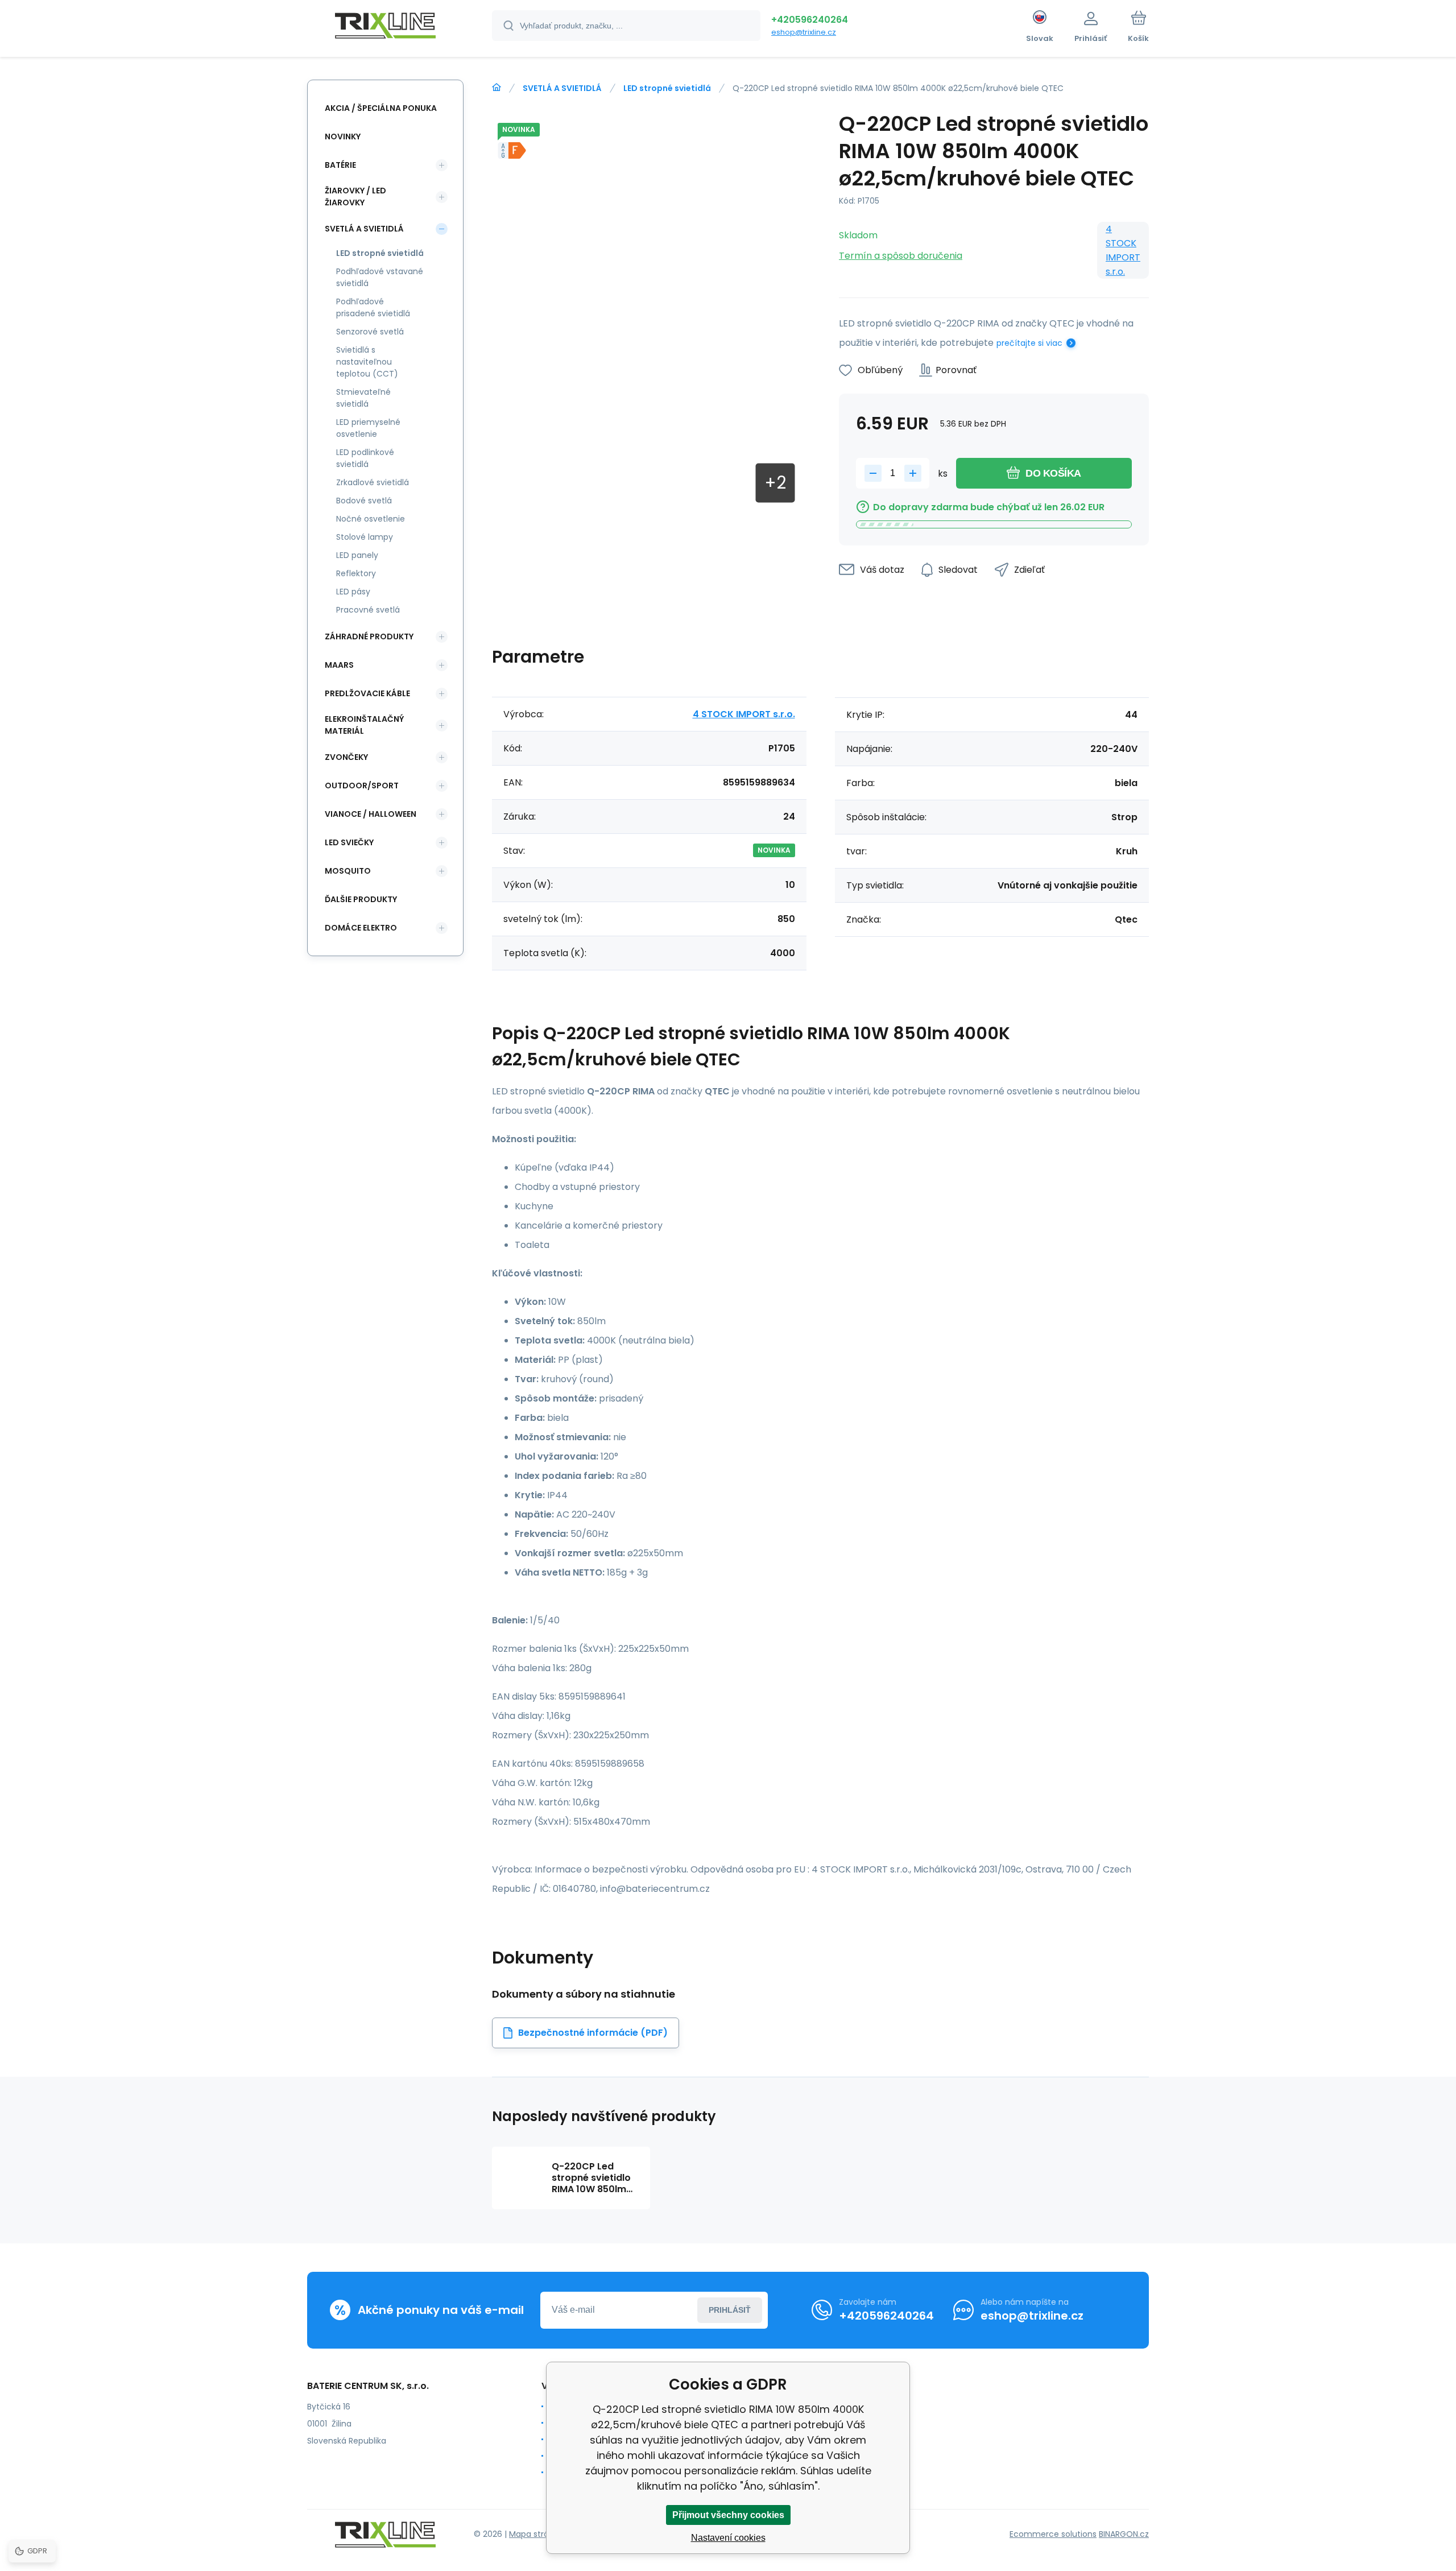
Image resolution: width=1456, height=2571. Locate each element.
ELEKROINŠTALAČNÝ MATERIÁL (364, 725)
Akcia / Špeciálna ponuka (381, 108)
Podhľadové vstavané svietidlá (380, 277)
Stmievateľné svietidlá (363, 398)
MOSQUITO (348, 871)
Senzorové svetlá (370, 332)
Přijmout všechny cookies (728, 2515)
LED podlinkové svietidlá (365, 458)
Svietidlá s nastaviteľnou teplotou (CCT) (367, 362)
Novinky (343, 137)
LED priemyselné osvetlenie (368, 428)
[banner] (385, 27)
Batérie (340, 165)
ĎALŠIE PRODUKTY (361, 899)
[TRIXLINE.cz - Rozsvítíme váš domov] (497, 88)
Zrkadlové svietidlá (373, 482)
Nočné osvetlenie (371, 519)
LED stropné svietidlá (667, 88)
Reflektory (356, 573)
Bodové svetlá (364, 501)
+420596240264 (810, 20)
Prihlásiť (730, 2310)
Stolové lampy (365, 537)
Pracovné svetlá (368, 610)
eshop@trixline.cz (804, 32)
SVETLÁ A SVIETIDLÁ (562, 88)
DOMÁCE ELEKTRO (361, 928)
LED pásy (353, 592)
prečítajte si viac (1029, 343)
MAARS (339, 665)
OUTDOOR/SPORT (362, 786)
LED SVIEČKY (349, 842)
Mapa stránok (536, 2534)
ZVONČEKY (346, 757)
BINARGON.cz (1124, 2534)
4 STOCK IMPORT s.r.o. (1123, 250)
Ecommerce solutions (1053, 2534)
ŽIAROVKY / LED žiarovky (355, 197)
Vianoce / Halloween (371, 814)
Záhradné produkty (369, 636)
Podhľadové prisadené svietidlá (373, 307)
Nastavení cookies (728, 2538)
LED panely (357, 555)
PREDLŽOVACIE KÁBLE (367, 693)
